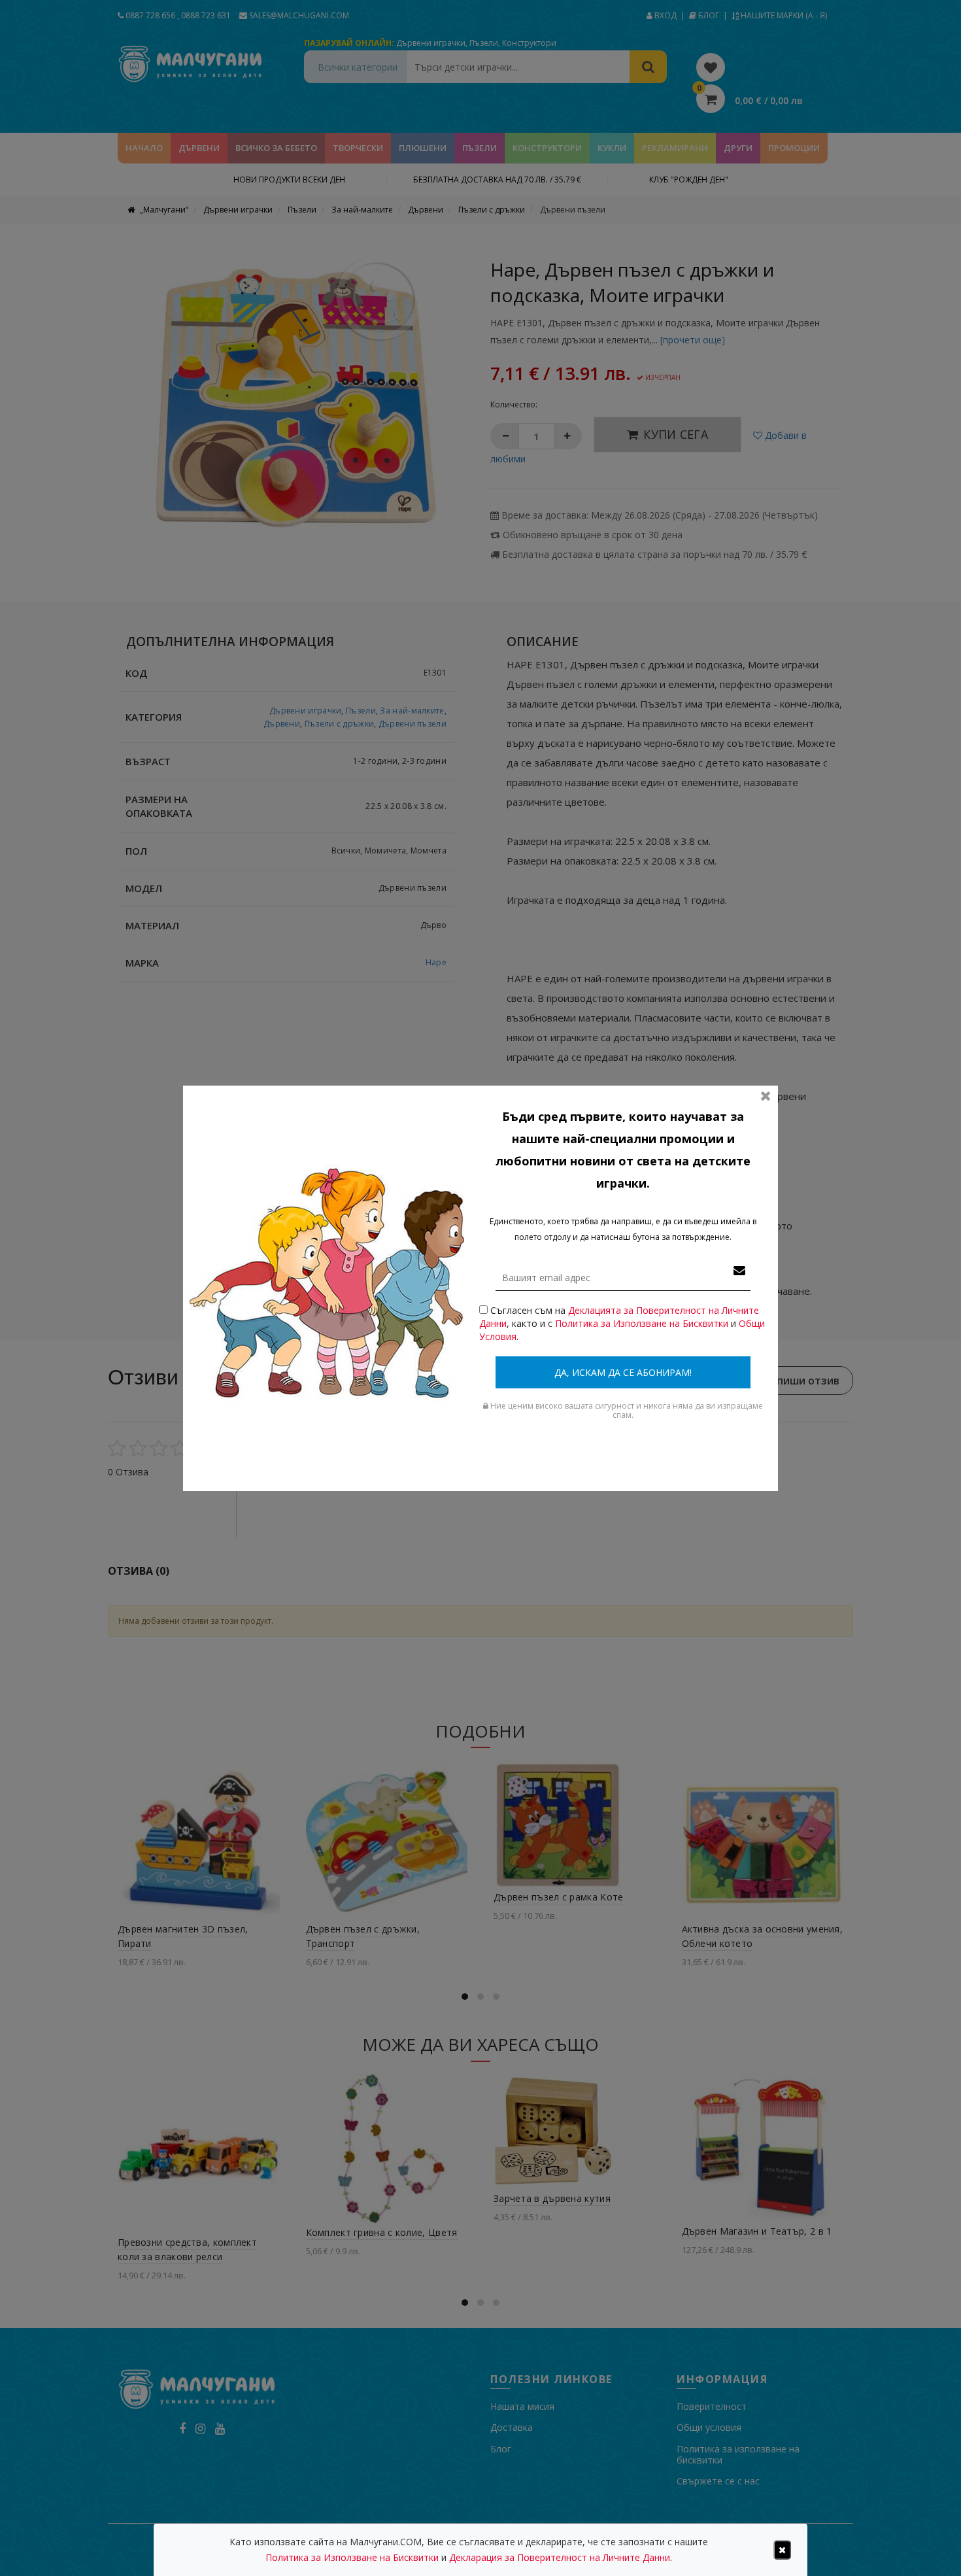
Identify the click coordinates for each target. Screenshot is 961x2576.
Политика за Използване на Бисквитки (642, 1323)
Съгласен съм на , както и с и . (622, 1323)
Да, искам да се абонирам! (623, 1372)
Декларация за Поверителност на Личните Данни (560, 2557)
